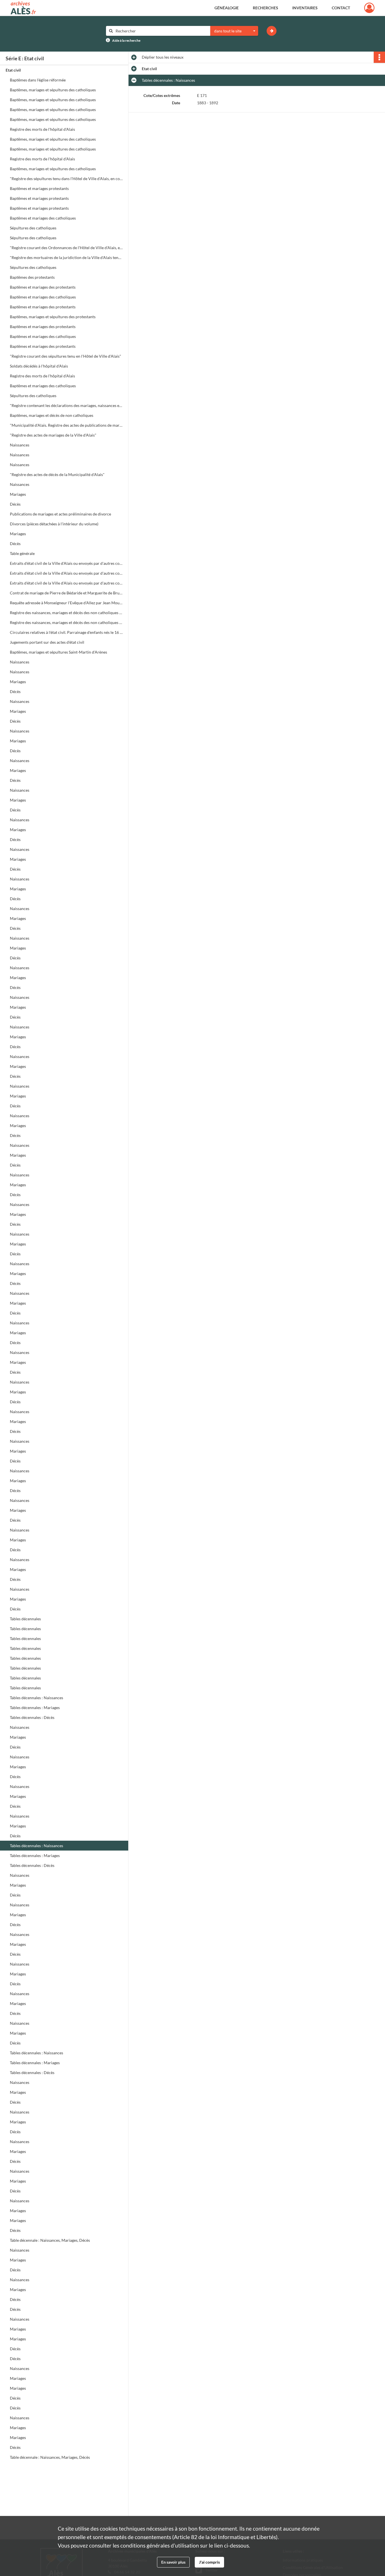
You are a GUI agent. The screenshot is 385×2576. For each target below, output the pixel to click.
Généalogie (227, 8)
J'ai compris (209, 2562)
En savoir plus (173, 2562)
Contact (341, 8)
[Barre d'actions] (379, 57)
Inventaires (305, 8)
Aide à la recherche (126, 40)
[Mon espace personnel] (369, 8)
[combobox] (234, 31)
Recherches (265, 8)
